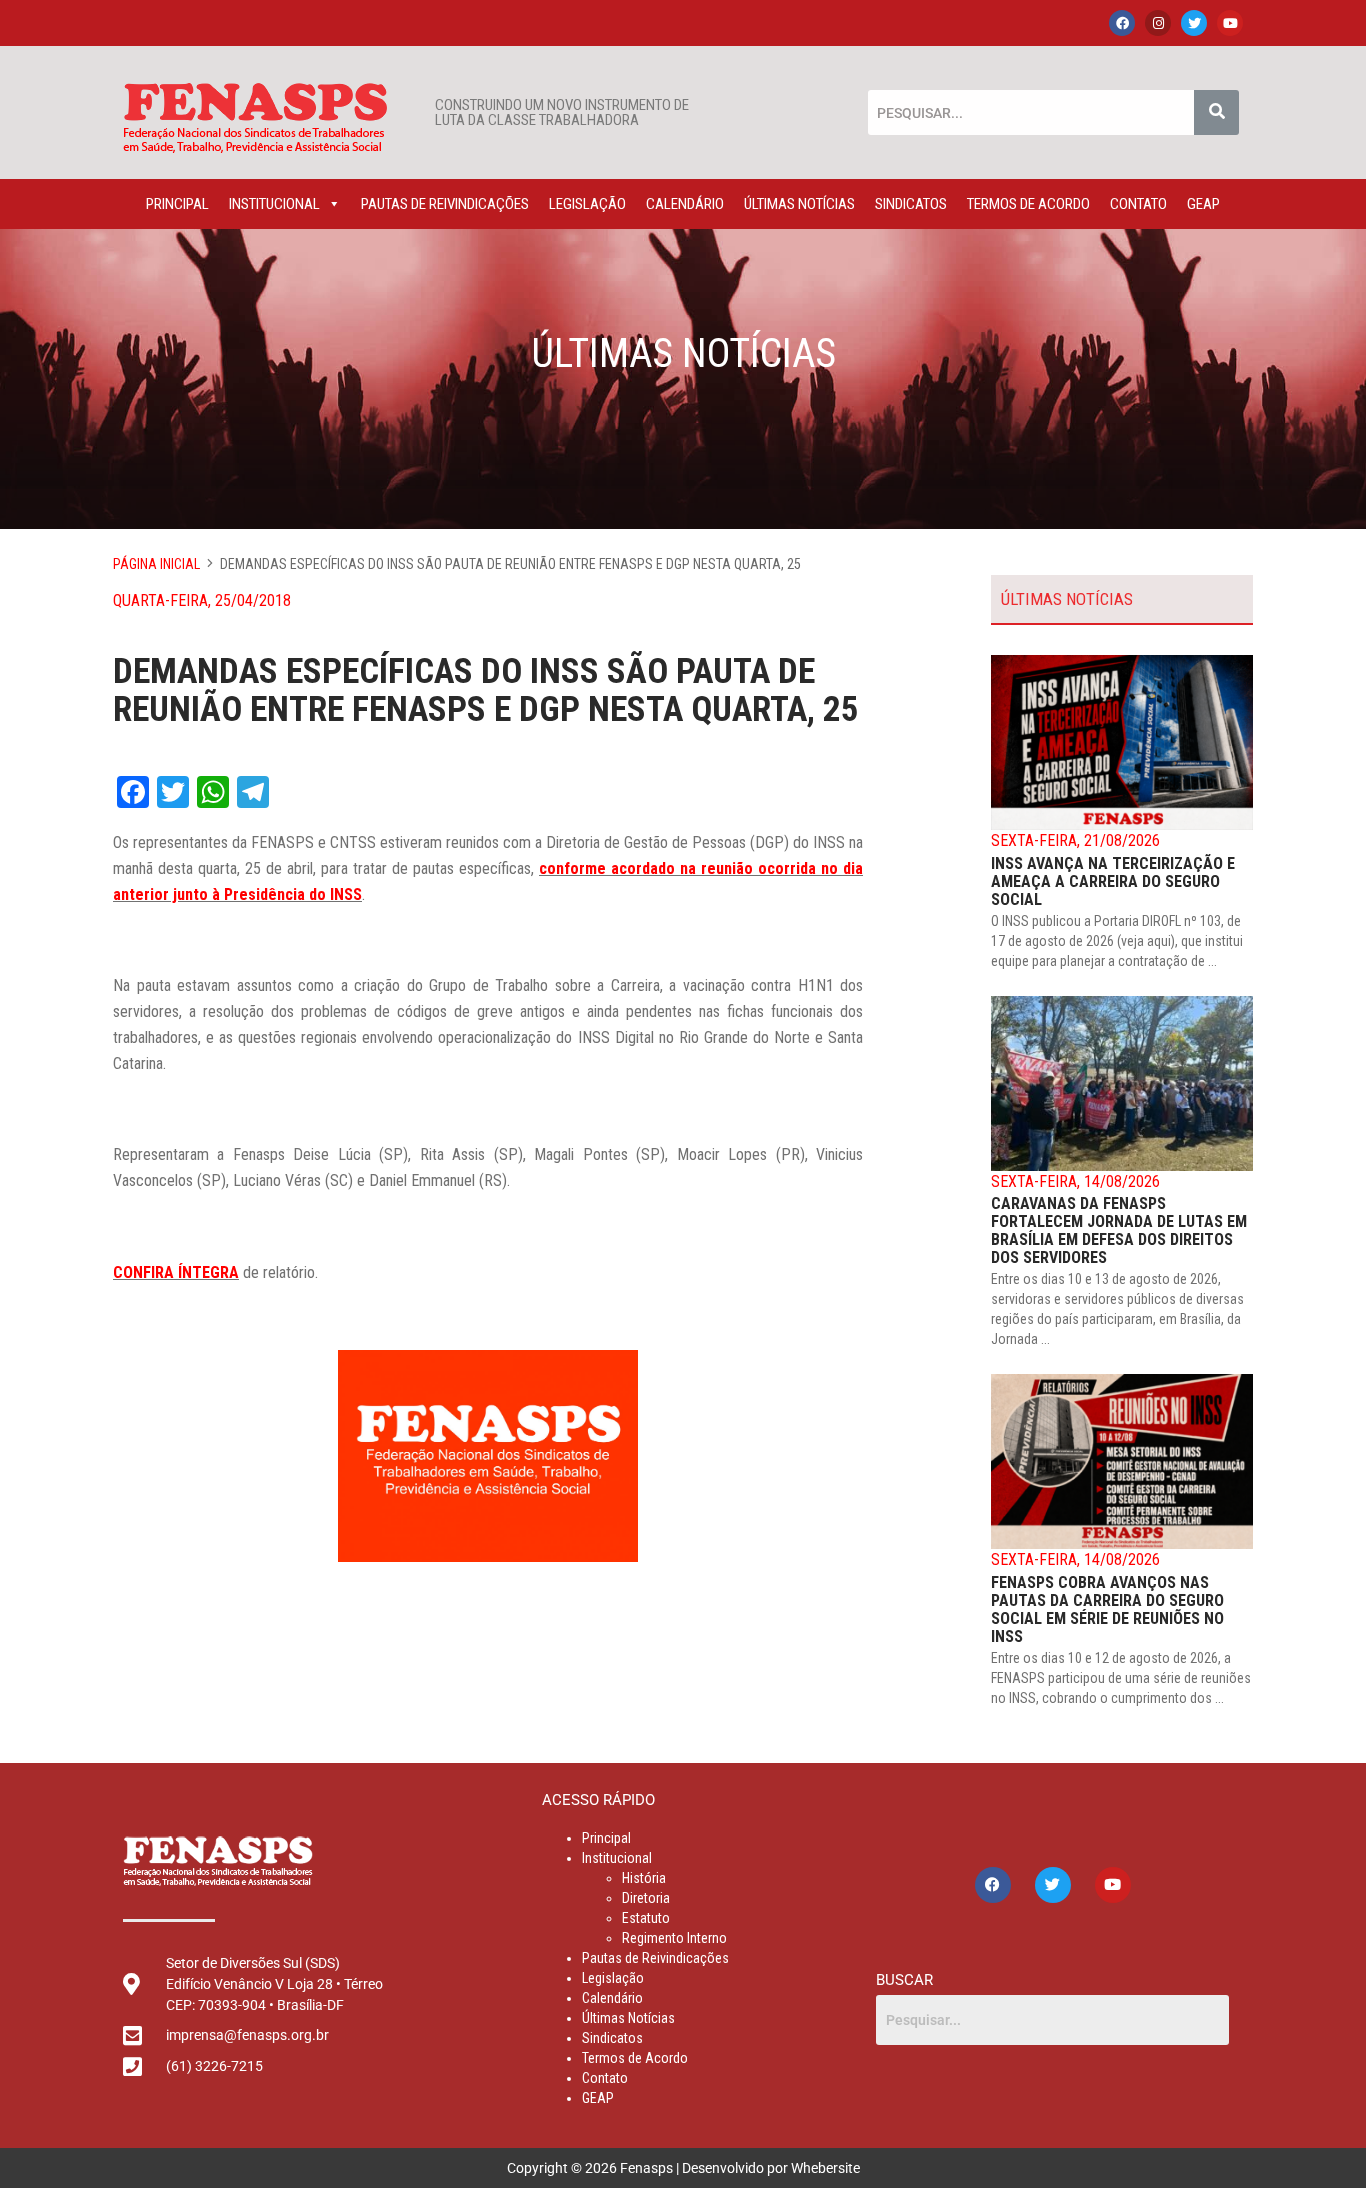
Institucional (274, 204)
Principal (177, 204)
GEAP (1203, 204)
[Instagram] (1158, 23)
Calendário (685, 204)
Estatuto (646, 1918)
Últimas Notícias (799, 204)
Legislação (587, 204)
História (644, 1878)
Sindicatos (911, 204)
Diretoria (646, 1898)
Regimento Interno (674, 1938)
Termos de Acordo (1028, 204)
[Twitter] (1194, 23)
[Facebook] (1122, 23)
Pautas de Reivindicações (445, 204)
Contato (1138, 204)
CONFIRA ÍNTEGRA (176, 1272)
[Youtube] (1230, 23)
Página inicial (156, 564)
